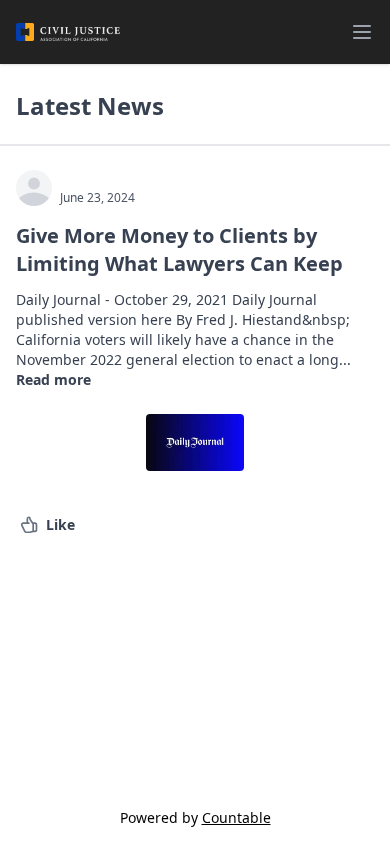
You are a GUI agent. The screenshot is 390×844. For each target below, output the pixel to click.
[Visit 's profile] (34, 188)
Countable (236, 817)
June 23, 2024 (97, 198)
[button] (47, 525)
